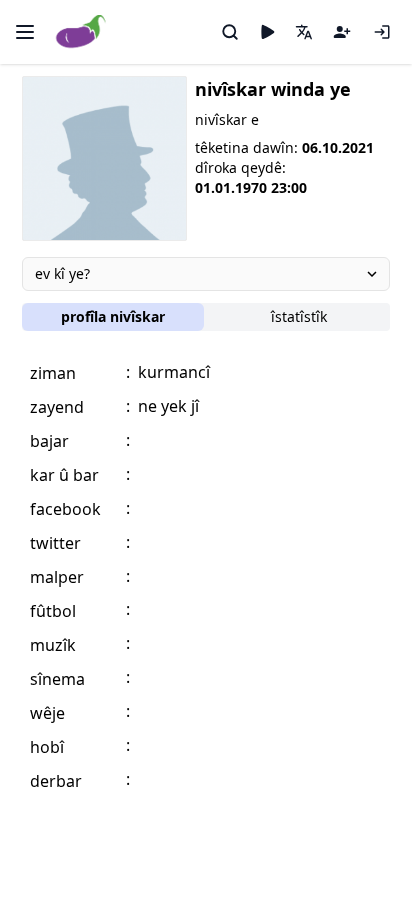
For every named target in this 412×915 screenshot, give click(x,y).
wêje (47, 713)
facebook (65, 509)
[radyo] (267, 32)
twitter (55, 543)
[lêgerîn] (230, 32)
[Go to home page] (81, 32)
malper (57, 577)
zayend (57, 407)
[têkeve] (382, 32)
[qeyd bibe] (342, 32)
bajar (49, 441)
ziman (53, 373)
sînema (57, 679)
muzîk (53, 645)
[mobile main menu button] (25, 32)
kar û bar (64, 475)
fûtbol (53, 611)
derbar (56, 781)
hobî (47, 747)
